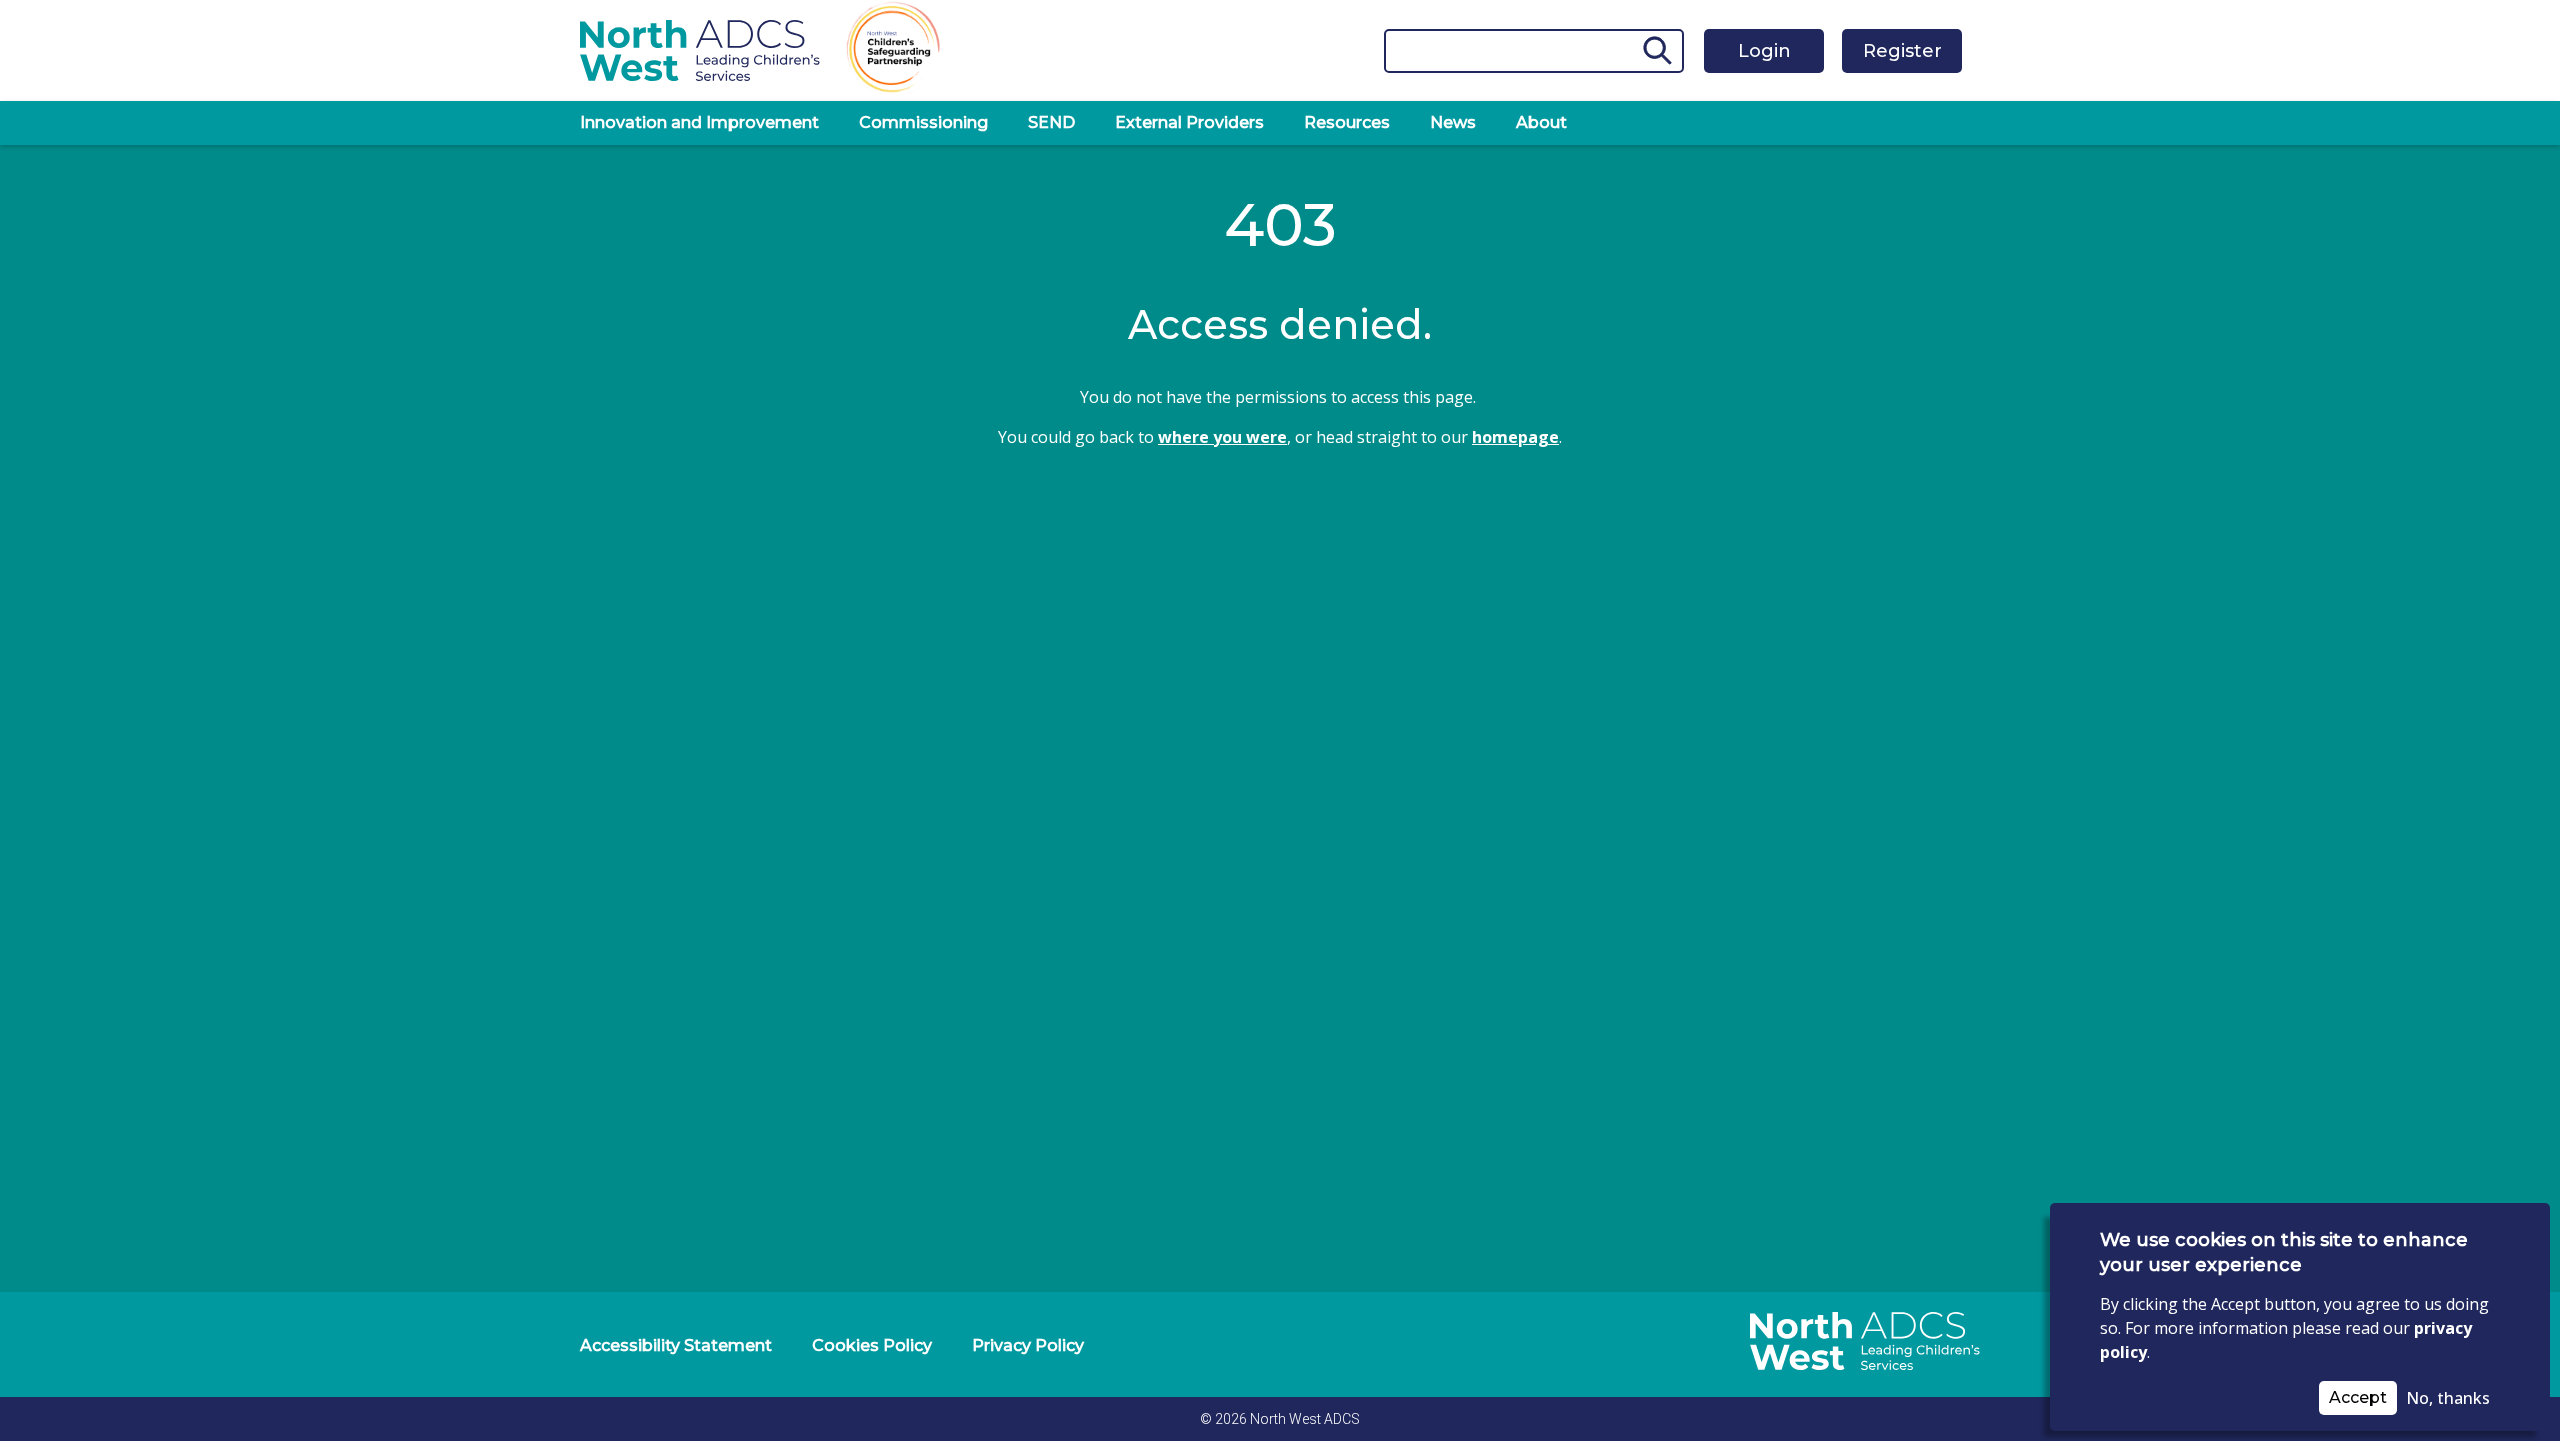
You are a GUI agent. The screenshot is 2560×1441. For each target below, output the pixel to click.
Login (1764, 51)
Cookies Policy (872, 1345)
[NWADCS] (1855, 1384)
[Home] (700, 50)
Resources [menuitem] (1347, 122)
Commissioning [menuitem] (923, 122)
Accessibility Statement (676, 1345)
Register (1902, 51)
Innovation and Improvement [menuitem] (699, 122)
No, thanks (2448, 1398)
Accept (2358, 1397)
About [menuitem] (1541, 122)
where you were (1222, 437)
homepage (1515, 437)
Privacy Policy (1028, 1345)
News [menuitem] (1453, 122)
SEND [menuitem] (1051, 122)
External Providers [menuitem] (1189, 122)
